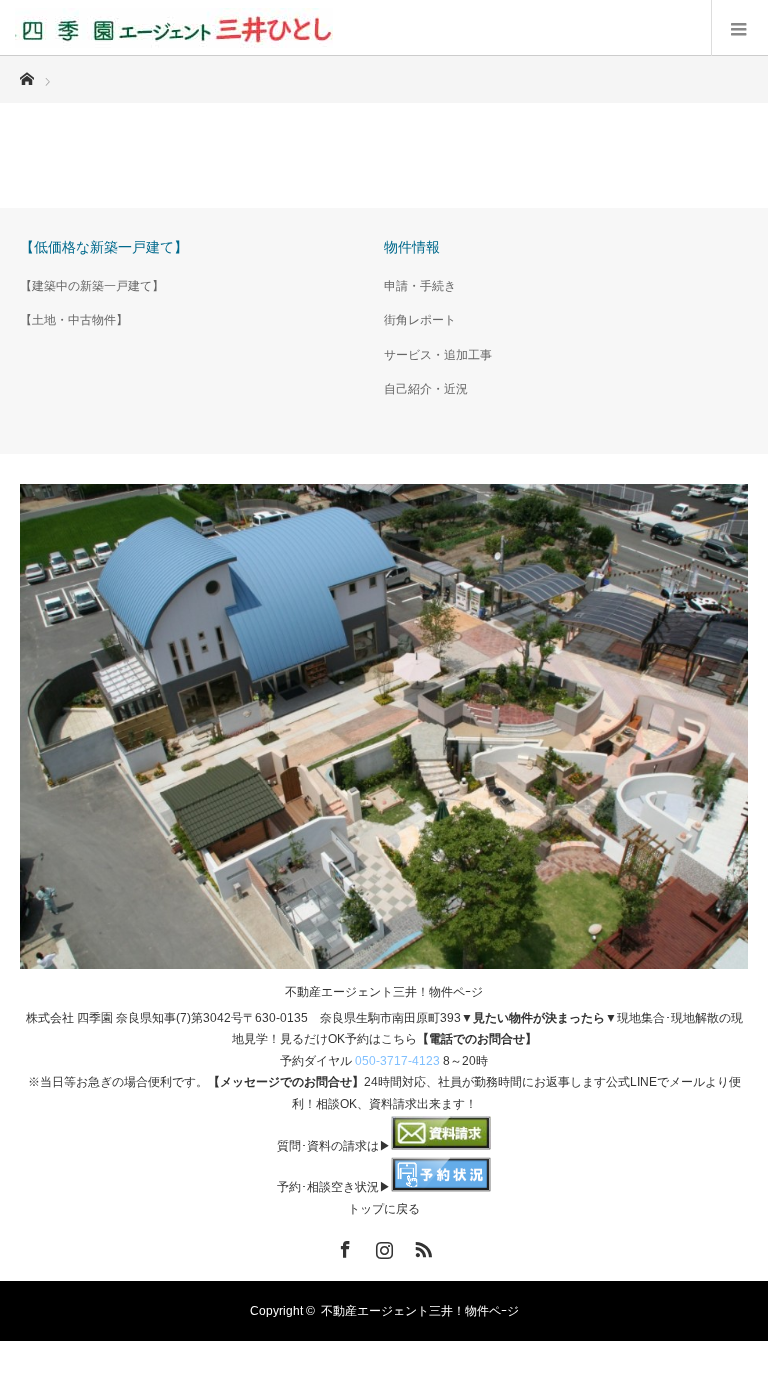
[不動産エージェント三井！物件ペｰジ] (174, 28)
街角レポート (420, 320)
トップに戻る (384, 1209)
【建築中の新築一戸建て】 (92, 286)
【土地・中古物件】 (74, 320)
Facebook (343, 1246)
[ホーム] (26, 73)
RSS (421, 1246)
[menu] (739, 28)
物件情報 (412, 247)
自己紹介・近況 (426, 389)
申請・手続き (420, 286)
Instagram (382, 1246)
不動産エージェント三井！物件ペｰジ (384, 992)
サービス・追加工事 (438, 355)
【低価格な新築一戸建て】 (104, 247)
